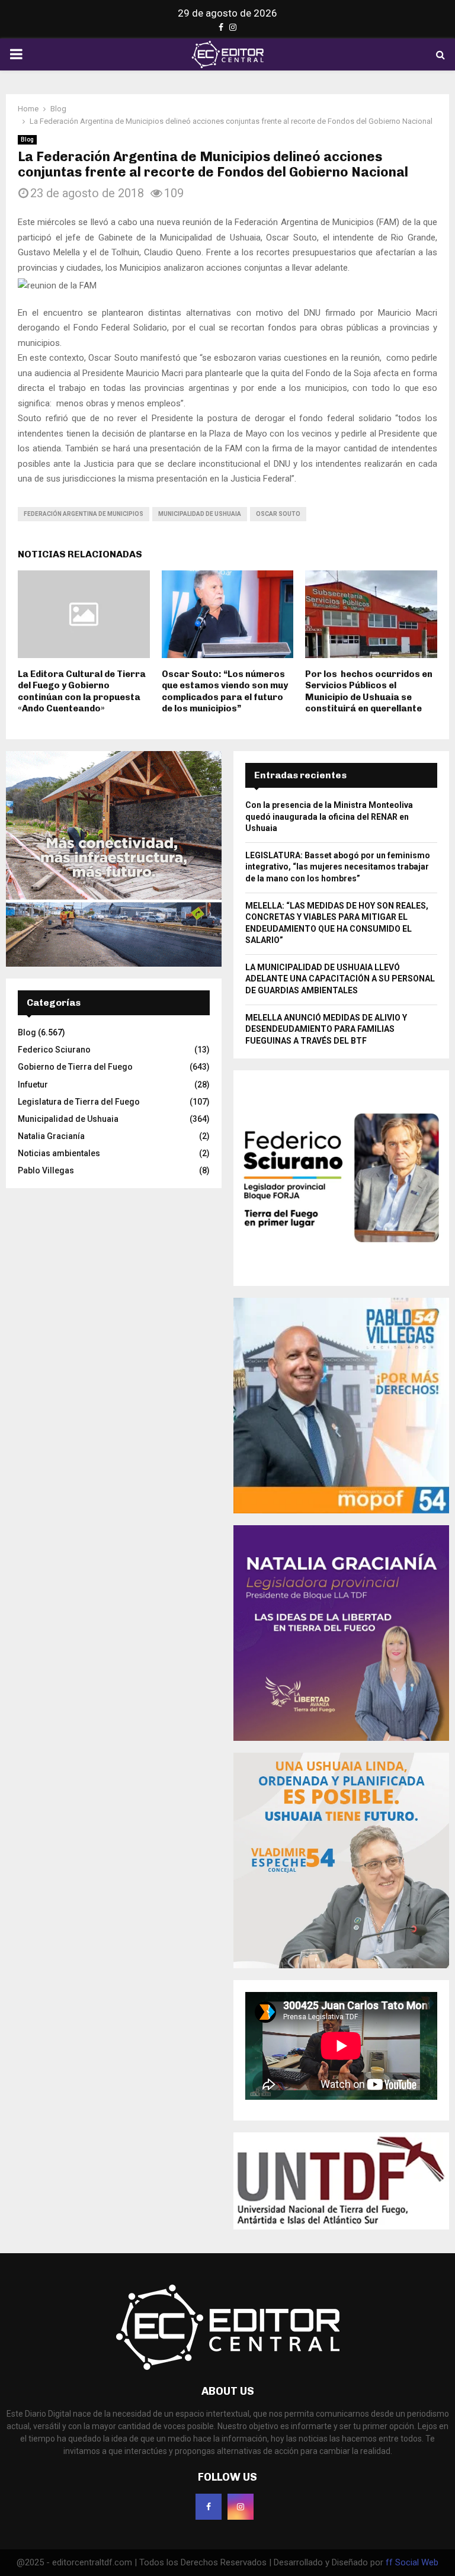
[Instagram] (241, 2507)
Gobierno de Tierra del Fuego (75, 1067)
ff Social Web (412, 2562)
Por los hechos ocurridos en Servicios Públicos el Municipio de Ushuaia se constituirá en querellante (369, 692)
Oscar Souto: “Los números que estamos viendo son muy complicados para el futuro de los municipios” (225, 692)
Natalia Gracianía (51, 1136)
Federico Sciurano (54, 1050)
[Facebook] (209, 2507)
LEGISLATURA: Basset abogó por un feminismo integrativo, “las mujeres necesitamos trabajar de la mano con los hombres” (338, 867)
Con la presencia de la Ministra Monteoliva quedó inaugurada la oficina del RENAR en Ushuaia (329, 817)
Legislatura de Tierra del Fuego (79, 1102)
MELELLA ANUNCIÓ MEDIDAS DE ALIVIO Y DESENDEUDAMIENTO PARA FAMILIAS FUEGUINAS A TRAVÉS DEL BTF (326, 1029)
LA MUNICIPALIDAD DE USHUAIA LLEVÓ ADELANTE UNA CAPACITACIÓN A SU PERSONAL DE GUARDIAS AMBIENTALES (340, 979)
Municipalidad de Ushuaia (200, 514)
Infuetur (33, 1085)
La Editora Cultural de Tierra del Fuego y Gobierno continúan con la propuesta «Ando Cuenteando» (82, 692)
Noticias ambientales (59, 1153)
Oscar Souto (278, 514)
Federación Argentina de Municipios (84, 514)
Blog (27, 139)
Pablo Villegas (46, 1170)
